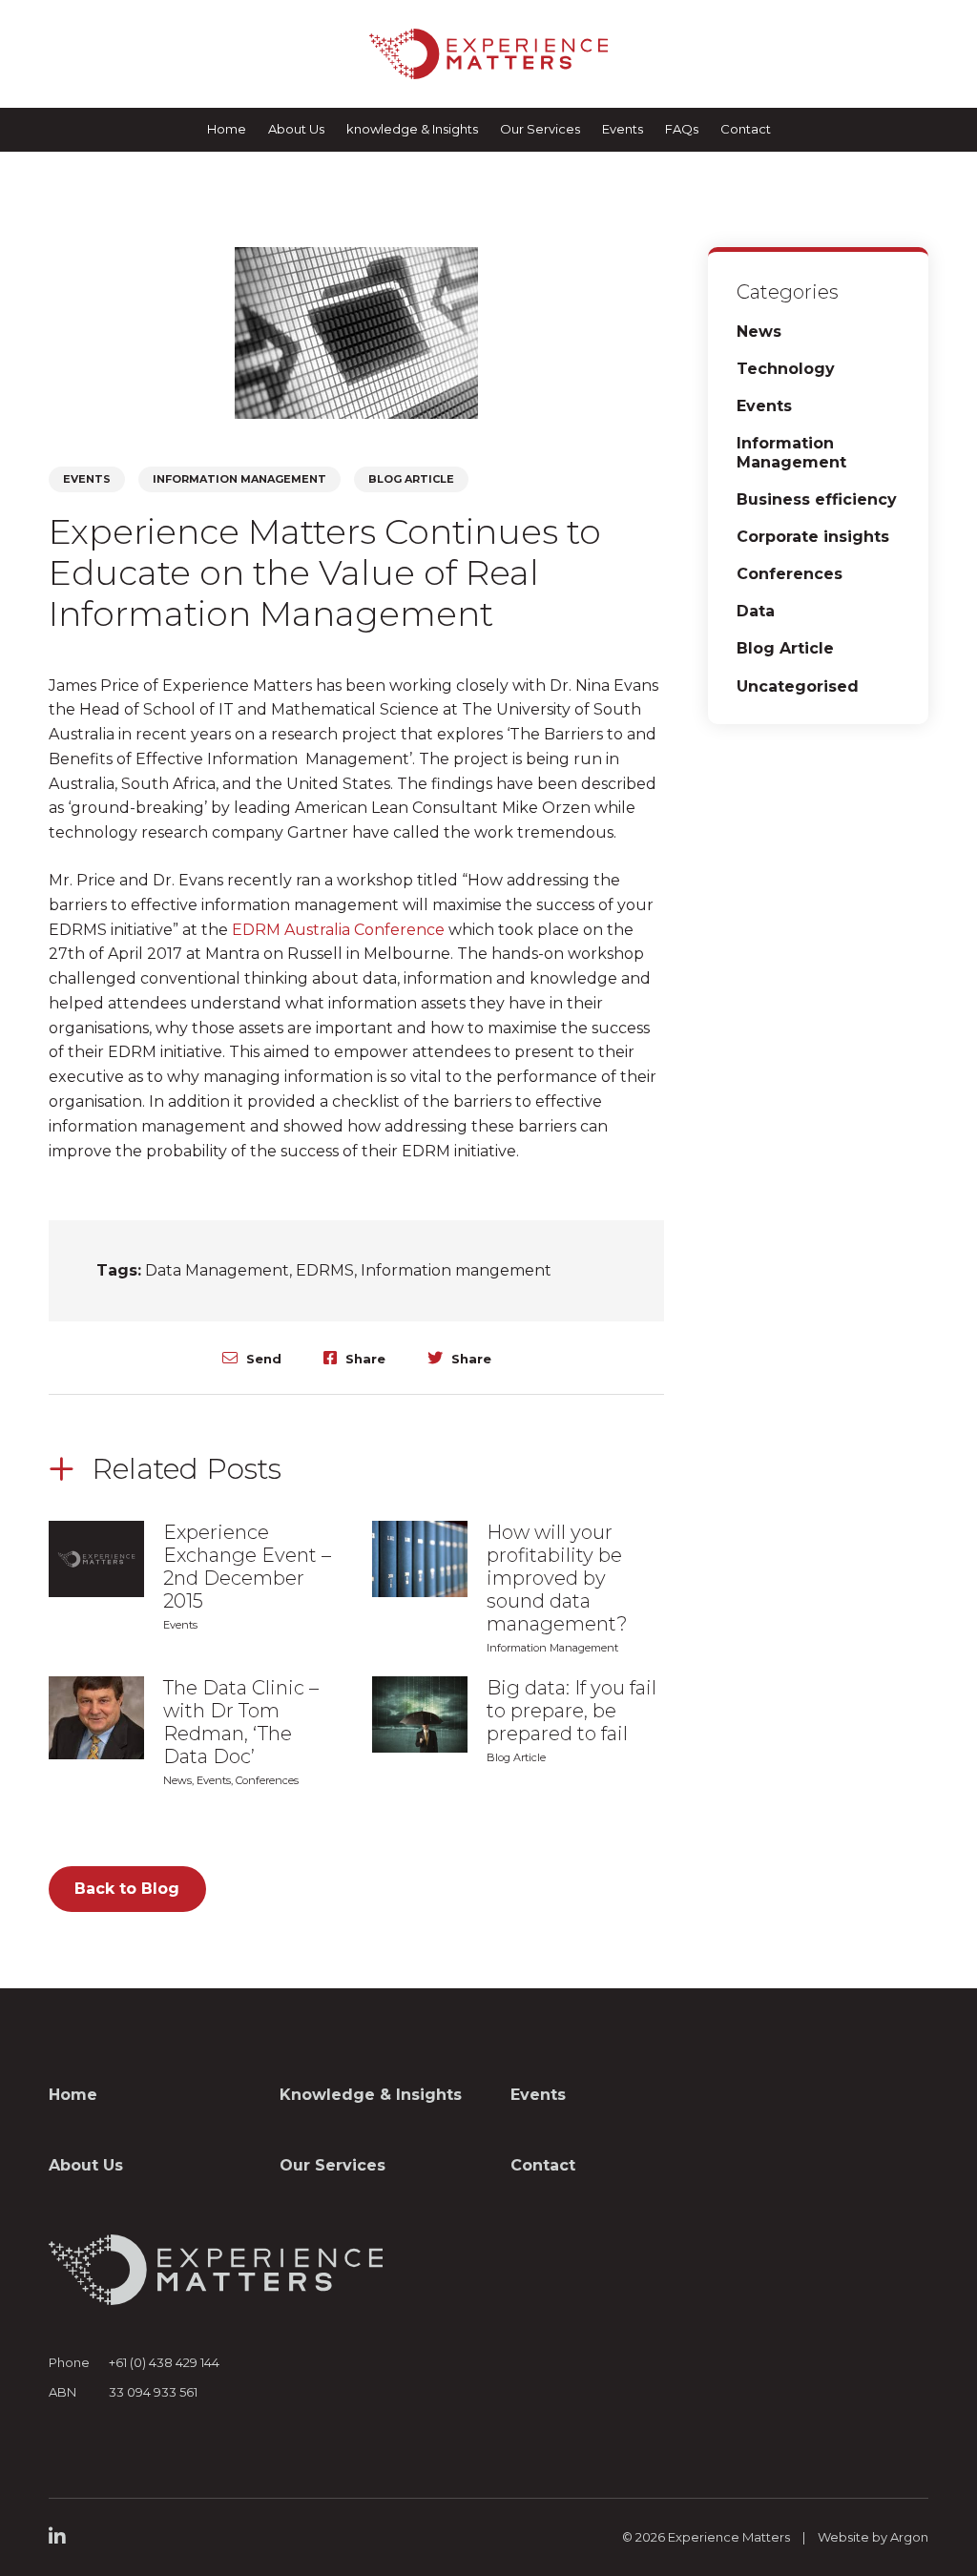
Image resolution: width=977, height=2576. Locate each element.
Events (623, 129)
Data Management (217, 1270)
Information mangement (456, 1270)
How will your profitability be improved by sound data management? (557, 1578)
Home (227, 129)
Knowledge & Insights (371, 2095)
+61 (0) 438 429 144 (164, 2362)
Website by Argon (873, 2537)
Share (364, 1358)
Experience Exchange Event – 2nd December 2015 (247, 1567)
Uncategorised (798, 686)
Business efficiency (817, 499)
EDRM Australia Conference (338, 930)
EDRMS (325, 1270)
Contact (746, 129)
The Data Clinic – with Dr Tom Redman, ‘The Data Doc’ (241, 1722)
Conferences (267, 1780)
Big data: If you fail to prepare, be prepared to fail (572, 1711)
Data (756, 611)
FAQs (682, 129)
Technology (786, 369)
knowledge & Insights (412, 129)
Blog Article (411, 479)
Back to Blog (127, 1889)
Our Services (540, 129)
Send (262, 1358)
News (177, 1780)
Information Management (239, 479)
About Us (296, 129)
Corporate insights (813, 537)
